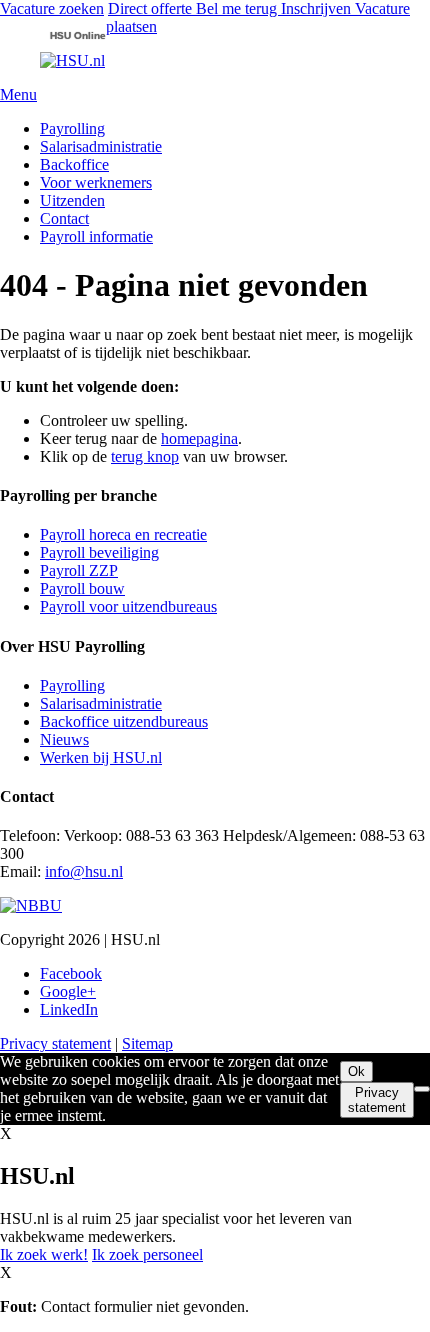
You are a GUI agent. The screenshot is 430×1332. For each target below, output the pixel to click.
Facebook (71, 973)
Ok (356, 1071)
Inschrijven (318, 8)
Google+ (68, 991)
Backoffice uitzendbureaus (124, 721)
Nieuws (64, 739)
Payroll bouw (82, 588)
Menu (18, 94)
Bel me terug (238, 8)
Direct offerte (152, 8)
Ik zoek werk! (44, 1254)
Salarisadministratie (101, 146)
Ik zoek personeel (147, 1254)
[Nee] (422, 1089)
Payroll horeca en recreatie (123, 534)
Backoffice (74, 164)
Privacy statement (55, 1043)
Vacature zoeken (52, 8)
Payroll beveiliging (99, 552)
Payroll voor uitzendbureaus (128, 606)
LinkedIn (69, 1009)
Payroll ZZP (79, 570)
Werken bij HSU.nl (101, 757)
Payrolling (72, 128)
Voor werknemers (96, 182)
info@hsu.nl (84, 871)
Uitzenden (72, 200)
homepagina (199, 438)
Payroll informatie (96, 236)
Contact (64, 218)
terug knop (145, 456)
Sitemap (147, 1043)
